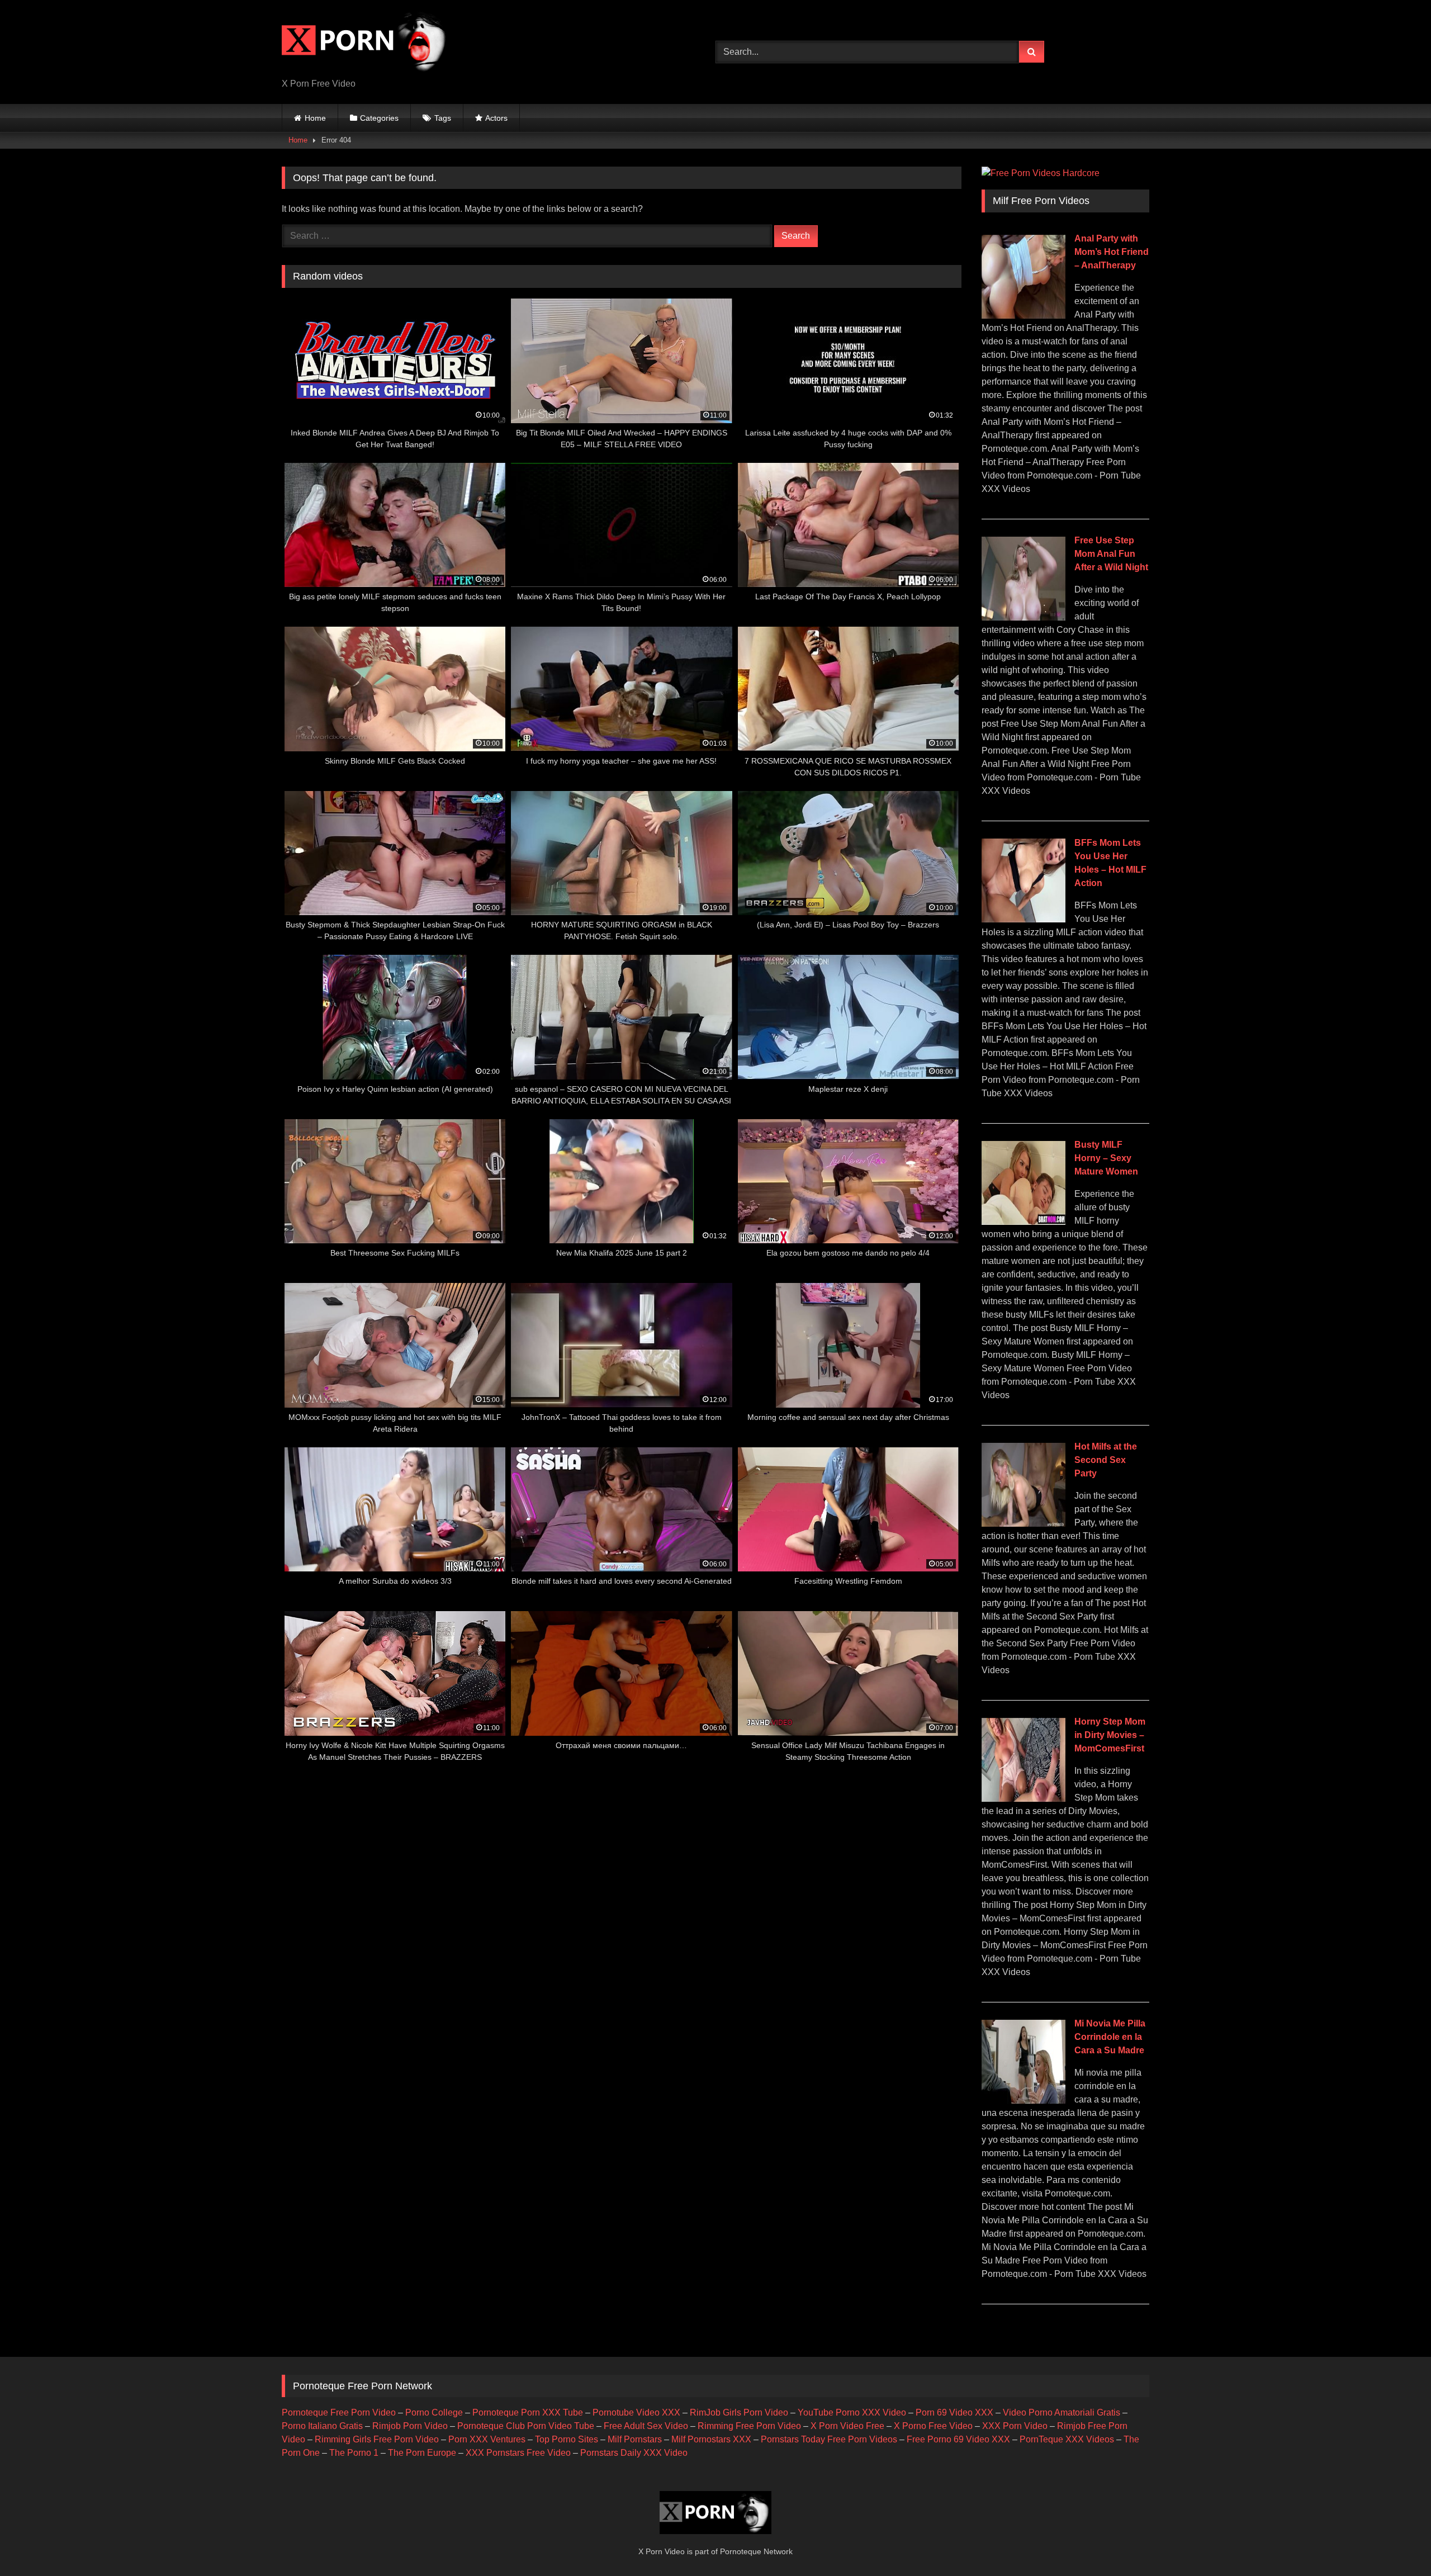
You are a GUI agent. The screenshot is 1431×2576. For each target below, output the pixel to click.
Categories (379, 118)
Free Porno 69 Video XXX (958, 2439)
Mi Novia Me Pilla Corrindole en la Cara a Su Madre (1110, 2037)
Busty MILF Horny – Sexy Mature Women (1106, 1158)
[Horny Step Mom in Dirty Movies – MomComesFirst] (1024, 1799)
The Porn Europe (422, 2453)
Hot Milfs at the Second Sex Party (1106, 1460)
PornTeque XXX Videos (1067, 2439)
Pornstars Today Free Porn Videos (829, 2439)
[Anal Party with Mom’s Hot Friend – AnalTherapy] (1024, 316)
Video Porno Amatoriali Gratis (1062, 2412)
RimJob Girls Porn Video (739, 2412)
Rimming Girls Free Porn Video (377, 2439)
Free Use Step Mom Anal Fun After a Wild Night (1111, 554)
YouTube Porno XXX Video (852, 2412)
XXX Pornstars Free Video (518, 2453)
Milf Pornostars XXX (711, 2439)
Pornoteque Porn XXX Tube (528, 2412)
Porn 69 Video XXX (954, 2412)
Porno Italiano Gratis (322, 2426)
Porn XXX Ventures (487, 2439)
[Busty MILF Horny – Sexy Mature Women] (1024, 1222)
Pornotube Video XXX (636, 2412)
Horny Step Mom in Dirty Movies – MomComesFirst (1110, 1735)
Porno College (434, 2412)
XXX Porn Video (1015, 2426)
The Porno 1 (354, 2453)
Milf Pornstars (635, 2439)
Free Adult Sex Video (646, 2426)
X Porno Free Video (933, 2426)
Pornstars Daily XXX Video (634, 2453)
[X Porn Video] (366, 43)
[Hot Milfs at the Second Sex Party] (1024, 1524)
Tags (443, 118)
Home (315, 118)
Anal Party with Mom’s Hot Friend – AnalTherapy (1112, 252)
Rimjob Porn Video (410, 2426)
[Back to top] (1396, 2543)
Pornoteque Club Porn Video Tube (526, 2426)
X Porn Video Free (847, 2426)
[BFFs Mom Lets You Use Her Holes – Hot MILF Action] (1024, 919)
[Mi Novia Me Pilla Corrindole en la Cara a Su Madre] (1024, 2101)
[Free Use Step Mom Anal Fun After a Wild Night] (1024, 617)
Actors (496, 118)
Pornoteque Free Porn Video (339, 2412)
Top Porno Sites (567, 2439)
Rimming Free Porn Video (749, 2426)
